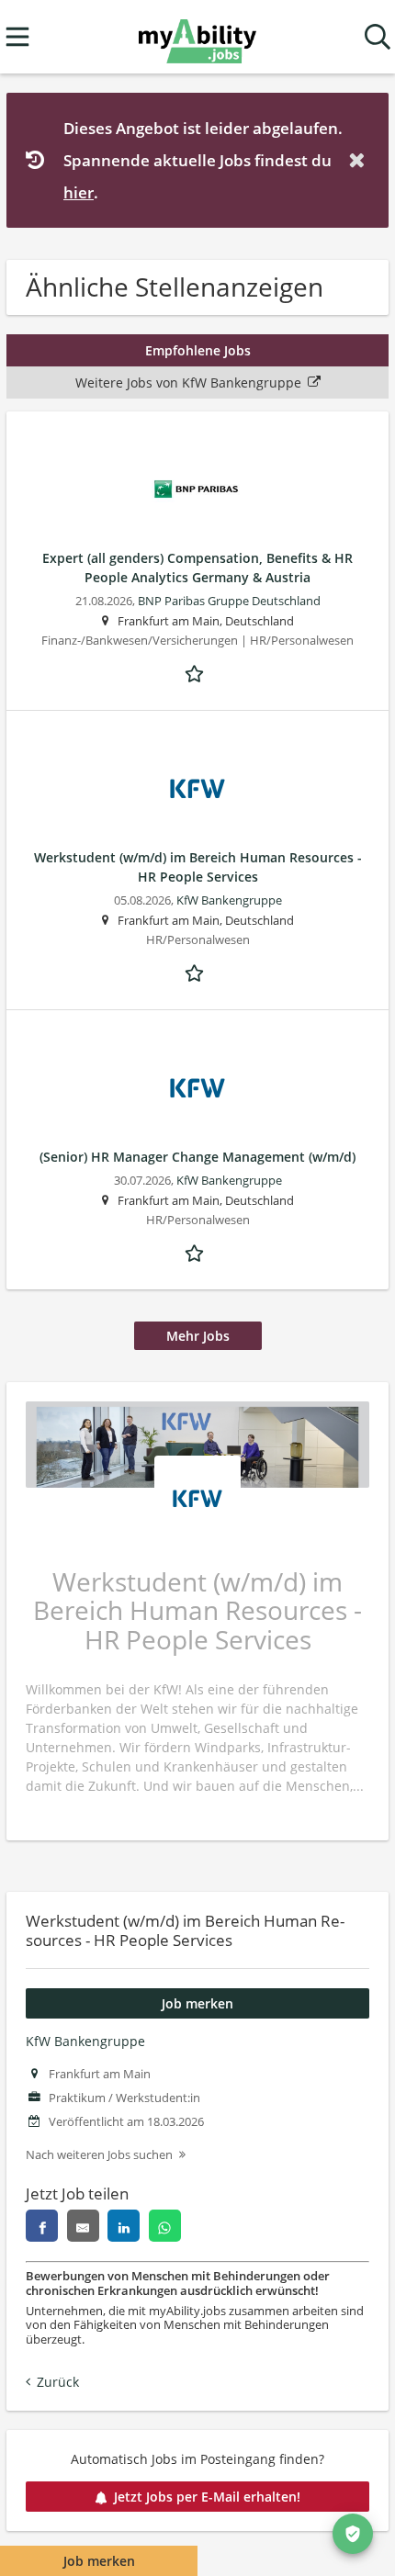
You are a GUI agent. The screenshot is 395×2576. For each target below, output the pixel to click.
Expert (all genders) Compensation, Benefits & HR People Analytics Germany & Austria (197, 568)
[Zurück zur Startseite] (197, 37)
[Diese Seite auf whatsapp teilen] (165, 2226)
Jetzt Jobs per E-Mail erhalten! (207, 2497)
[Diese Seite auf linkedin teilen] (124, 2226)
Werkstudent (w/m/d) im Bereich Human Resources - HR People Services (198, 867)
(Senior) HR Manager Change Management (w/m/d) (197, 1157)
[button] (360, 160)
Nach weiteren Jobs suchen (99, 2155)
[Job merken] (197, 672)
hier (79, 192)
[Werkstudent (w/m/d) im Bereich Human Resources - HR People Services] (197, 789)
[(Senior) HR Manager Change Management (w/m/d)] (197, 1088)
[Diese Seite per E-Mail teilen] (83, 2226)
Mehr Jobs (198, 1336)
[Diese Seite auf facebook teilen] (42, 2226)
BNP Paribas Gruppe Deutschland (229, 601)
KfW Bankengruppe (85, 2041)
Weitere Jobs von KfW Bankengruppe (188, 382)
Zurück (58, 2382)
